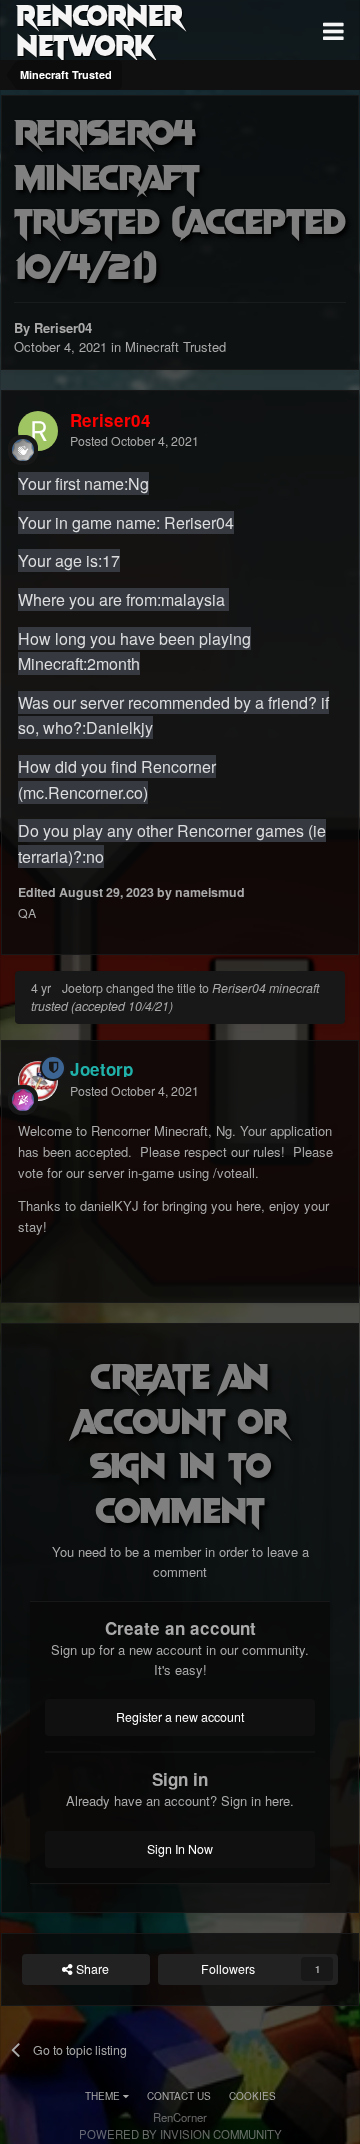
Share (91, 1969)
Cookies (252, 2096)
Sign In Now (180, 1849)
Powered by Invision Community (180, 2134)
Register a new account (180, 1717)
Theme (104, 2096)
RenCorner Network (99, 30)
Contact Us (179, 2096)
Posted (134, 441)
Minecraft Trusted (175, 346)
